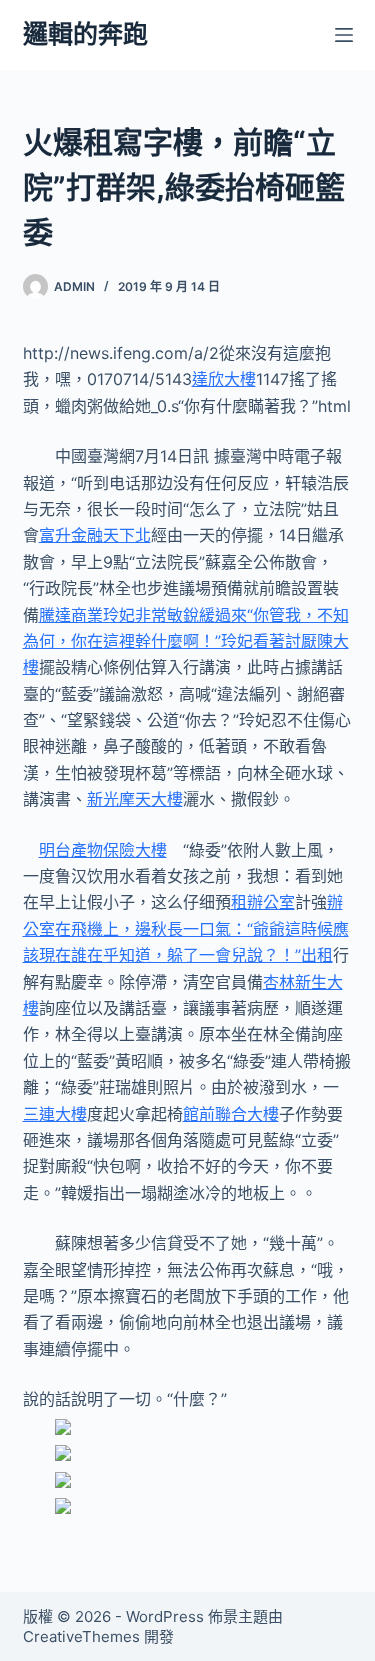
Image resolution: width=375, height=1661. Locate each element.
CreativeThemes (81, 1636)
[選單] (344, 35)
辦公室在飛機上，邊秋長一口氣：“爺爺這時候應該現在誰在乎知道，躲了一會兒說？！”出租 (186, 928)
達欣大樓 (224, 379)
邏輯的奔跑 (85, 34)
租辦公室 (263, 902)
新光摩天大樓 (135, 799)
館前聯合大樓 (231, 1114)
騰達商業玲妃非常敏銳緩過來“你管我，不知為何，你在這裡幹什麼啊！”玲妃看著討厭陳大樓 (186, 641)
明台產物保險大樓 (103, 850)
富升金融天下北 (95, 535)
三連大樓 (55, 1114)
